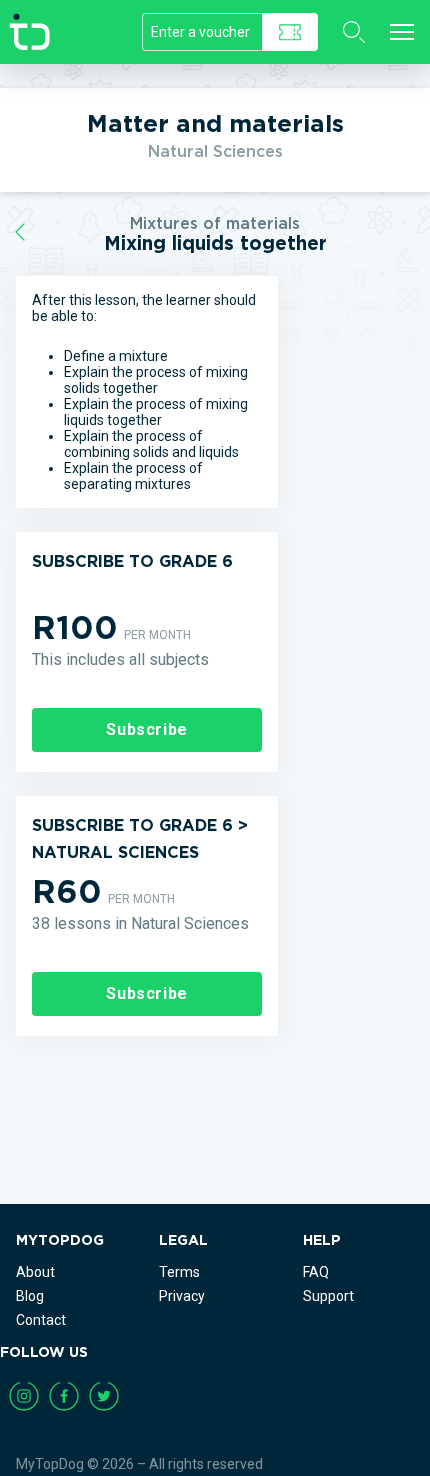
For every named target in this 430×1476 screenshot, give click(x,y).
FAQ (316, 1272)
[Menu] (402, 32)
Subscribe (147, 729)
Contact (41, 1320)
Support (328, 1296)
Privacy (182, 1296)
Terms (179, 1272)
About (35, 1272)
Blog (30, 1296)
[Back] (20, 232)
